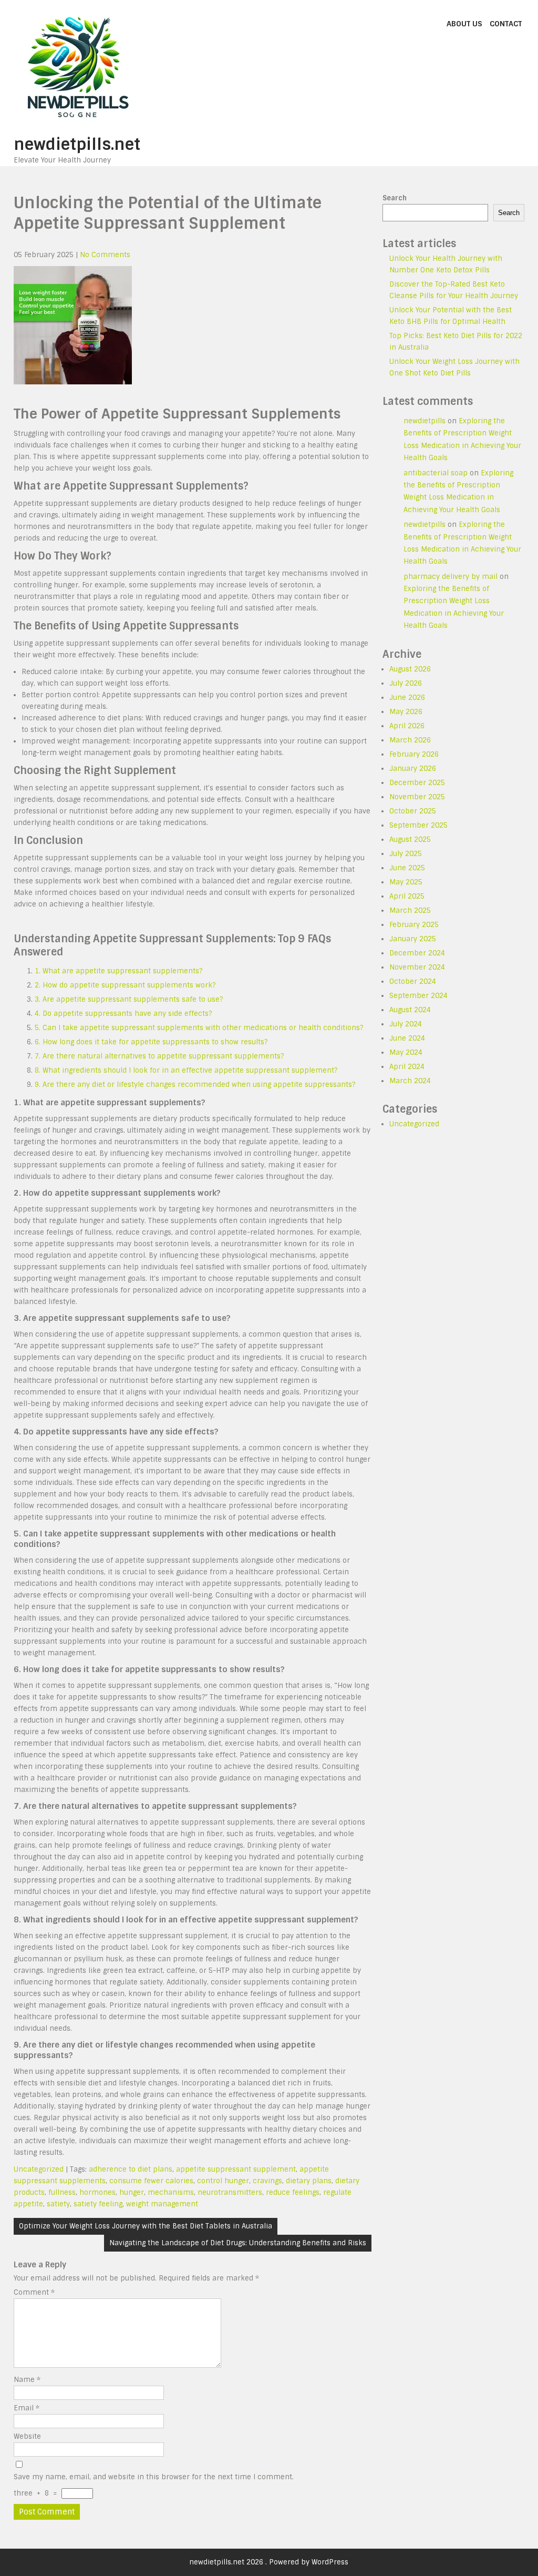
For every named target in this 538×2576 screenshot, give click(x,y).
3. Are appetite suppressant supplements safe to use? (129, 999)
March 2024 (410, 1081)
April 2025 (407, 896)
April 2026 (407, 726)
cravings (267, 2181)
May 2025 (406, 882)
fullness (62, 2192)
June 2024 (407, 1038)
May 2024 (406, 1052)
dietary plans (309, 2181)
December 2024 (417, 953)
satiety (58, 2204)
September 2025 (418, 825)
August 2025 (410, 839)
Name (27, 2380)
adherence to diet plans (131, 2169)
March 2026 (410, 740)
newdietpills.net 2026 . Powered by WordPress (269, 2562)
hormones (97, 2192)
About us (464, 24)
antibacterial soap (436, 473)
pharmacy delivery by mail (451, 577)
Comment (34, 2292)
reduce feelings (293, 2192)
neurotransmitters (230, 2192)
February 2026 (414, 754)
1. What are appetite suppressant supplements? (118, 971)
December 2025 (417, 783)
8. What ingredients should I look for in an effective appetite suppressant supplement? (186, 1070)
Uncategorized (39, 2169)
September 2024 (418, 996)
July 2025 (406, 854)
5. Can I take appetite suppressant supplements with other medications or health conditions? (199, 1028)
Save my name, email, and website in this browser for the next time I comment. (154, 2477)
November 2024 (417, 967)
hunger (132, 2192)
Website (27, 2436)
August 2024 (410, 1010)
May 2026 (406, 712)
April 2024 (407, 1067)
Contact (506, 24)
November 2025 (417, 797)
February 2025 (414, 925)
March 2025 (410, 910)
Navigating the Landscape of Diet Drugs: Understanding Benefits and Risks (238, 2243)
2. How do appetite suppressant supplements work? (125, 985)
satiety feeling (98, 2204)
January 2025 (413, 939)
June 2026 (407, 698)
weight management (162, 2204)
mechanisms (171, 2192)
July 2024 (406, 1024)
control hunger (223, 2181)
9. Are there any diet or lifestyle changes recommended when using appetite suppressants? (195, 1085)
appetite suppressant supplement (236, 2169)
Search (395, 198)
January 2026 (413, 768)
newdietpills (425, 421)
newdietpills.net (77, 144)
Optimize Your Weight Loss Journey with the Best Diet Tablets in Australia (146, 2226)
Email (27, 2408)
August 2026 (410, 669)
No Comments (105, 255)
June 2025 (407, 868)
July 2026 (406, 683)
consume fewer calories (151, 2181)
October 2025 (413, 811)
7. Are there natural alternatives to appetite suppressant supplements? (159, 1056)
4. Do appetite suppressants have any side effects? (123, 1014)
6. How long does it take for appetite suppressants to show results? (151, 1042)
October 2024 (413, 981)
